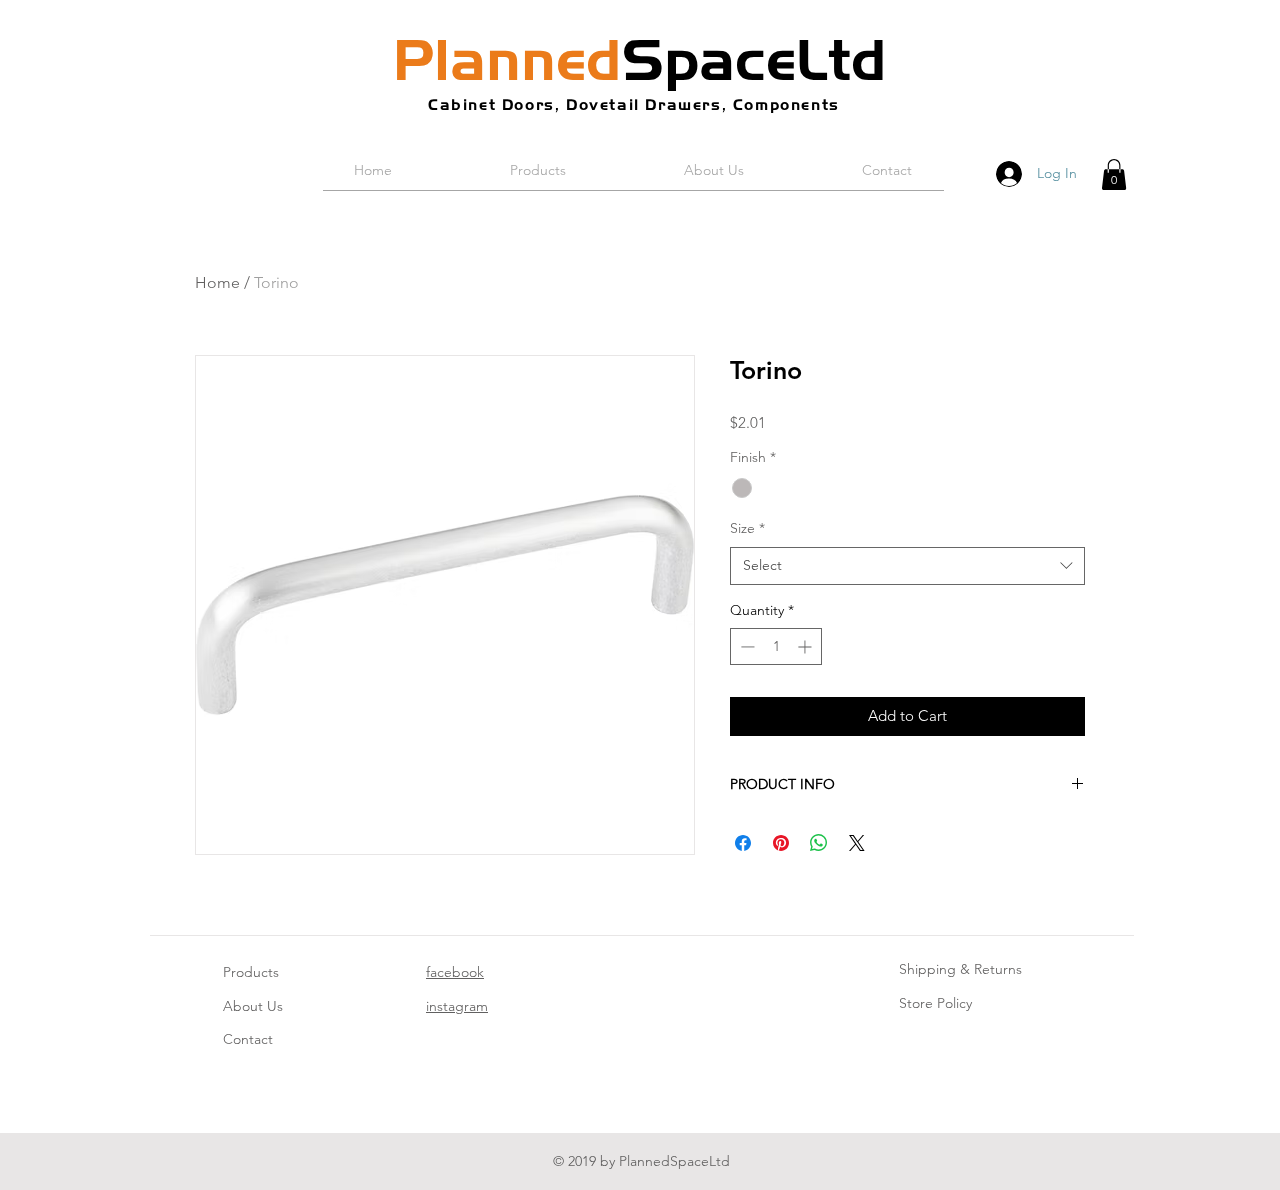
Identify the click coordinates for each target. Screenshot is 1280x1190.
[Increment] (806, 646)
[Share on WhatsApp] (819, 843)
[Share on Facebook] (743, 843)
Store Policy (935, 1003)
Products (251, 972)
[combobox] (907, 566)
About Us (253, 1006)
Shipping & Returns (960, 969)
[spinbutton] (776, 646)
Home (217, 282)
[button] (1114, 174)
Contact (248, 1039)
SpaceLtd (640, 60)
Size (747, 528)
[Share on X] (857, 843)
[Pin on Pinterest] (781, 843)
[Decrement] (745, 646)
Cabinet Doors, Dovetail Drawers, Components (634, 104)
